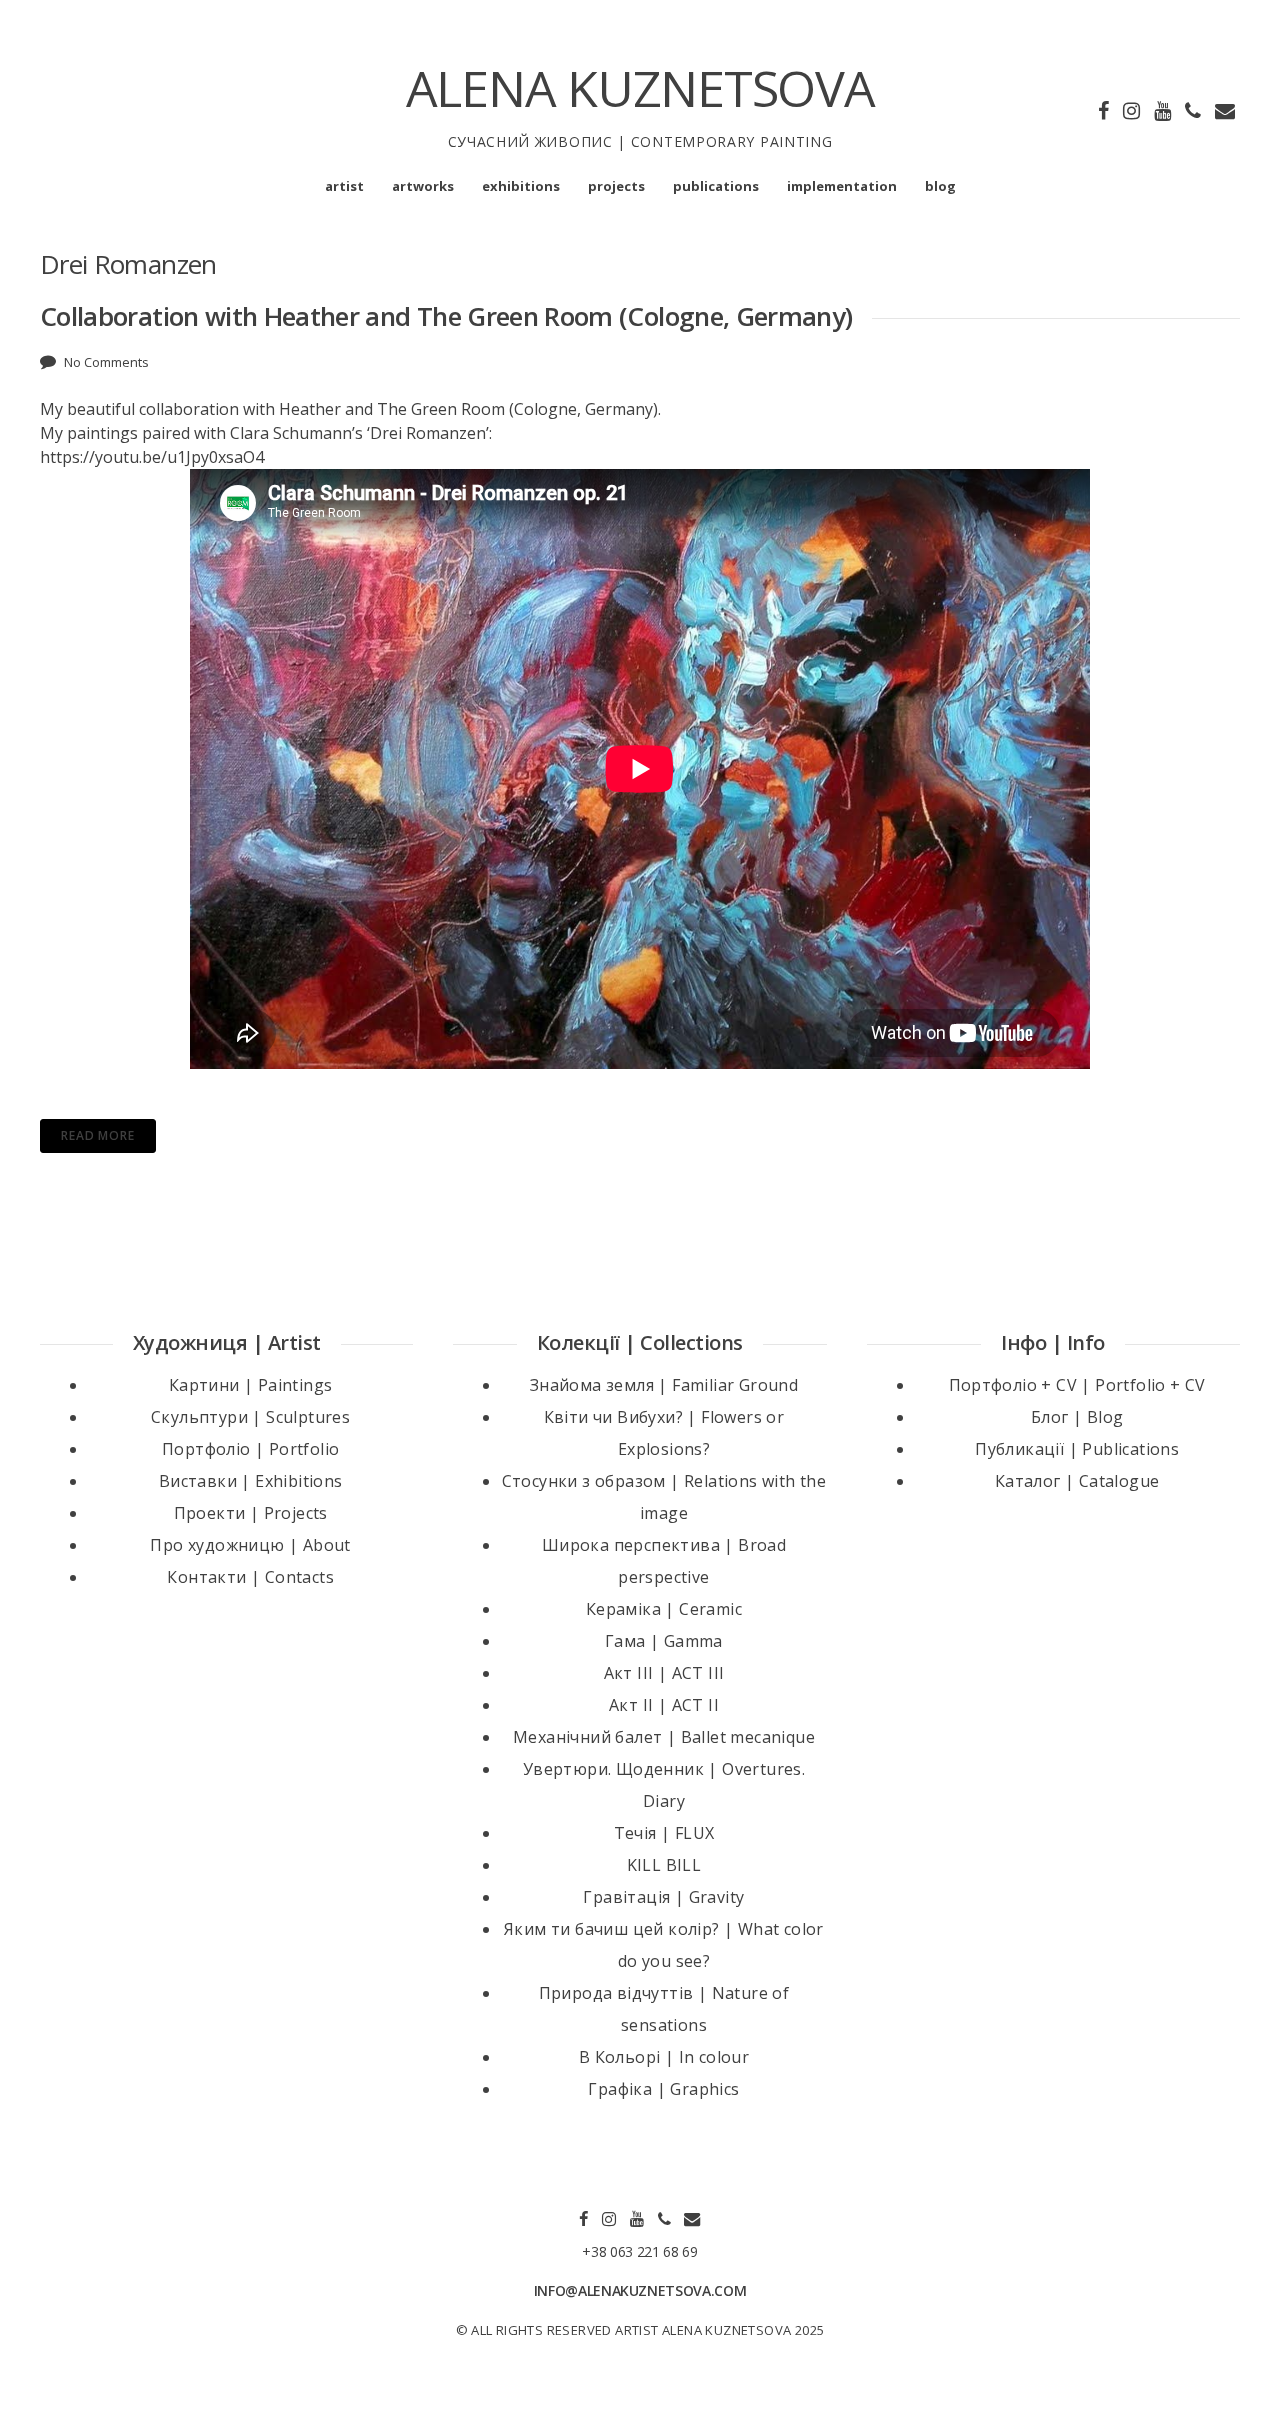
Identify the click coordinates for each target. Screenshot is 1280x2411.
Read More (98, 1135)
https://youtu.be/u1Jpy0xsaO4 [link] (152, 457)
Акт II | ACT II (664, 1705)
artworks (423, 186)
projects (616, 186)
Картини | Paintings (251, 1385)
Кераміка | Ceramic (664, 1609)
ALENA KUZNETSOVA (640, 88)
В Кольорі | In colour (664, 2057)
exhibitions (521, 186)
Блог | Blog (1077, 1417)
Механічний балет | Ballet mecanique (664, 1737)
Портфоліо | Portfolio (250, 1449)
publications (716, 186)
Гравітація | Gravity (663, 1897)
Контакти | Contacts (250, 1577)
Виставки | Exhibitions (251, 1481)
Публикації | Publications (1077, 1449)
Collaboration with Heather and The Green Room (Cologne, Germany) (446, 316)
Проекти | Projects (251, 1513)
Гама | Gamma (664, 1641)
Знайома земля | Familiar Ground (664, 1385)
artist (344, 186)
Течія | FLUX (664, 1833)
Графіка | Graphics (663, 2089)
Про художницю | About (250, 1545)
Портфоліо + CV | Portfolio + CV (1077, 1385)
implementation (842, 186)
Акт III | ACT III (664, 1673)
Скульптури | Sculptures (250, 1417)
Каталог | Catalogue (1077, 1481)
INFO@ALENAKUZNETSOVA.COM (640, 2290)
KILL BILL (664, 1865)
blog (940, 186)
